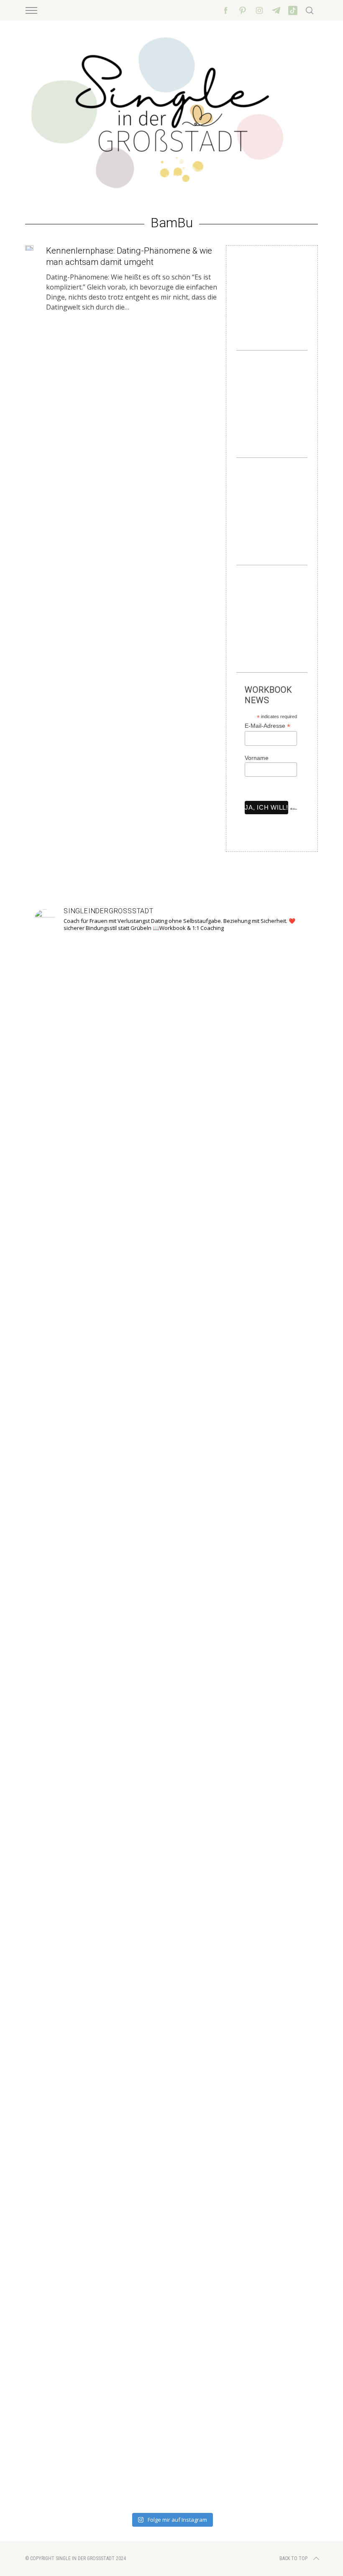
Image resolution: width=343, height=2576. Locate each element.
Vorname (257, 758)
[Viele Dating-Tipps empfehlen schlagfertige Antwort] (227, 1724)
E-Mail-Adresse (267, 726)
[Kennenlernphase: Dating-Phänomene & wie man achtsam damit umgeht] (29, 248)
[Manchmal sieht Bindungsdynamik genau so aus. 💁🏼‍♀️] (61, 1649)
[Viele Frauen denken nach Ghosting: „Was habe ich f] (116, 1694)
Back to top (293, 2558)
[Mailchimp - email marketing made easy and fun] (294, 815)
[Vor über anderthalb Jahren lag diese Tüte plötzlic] (171, 1473)
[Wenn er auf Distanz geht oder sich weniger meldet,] (282, 1714)
